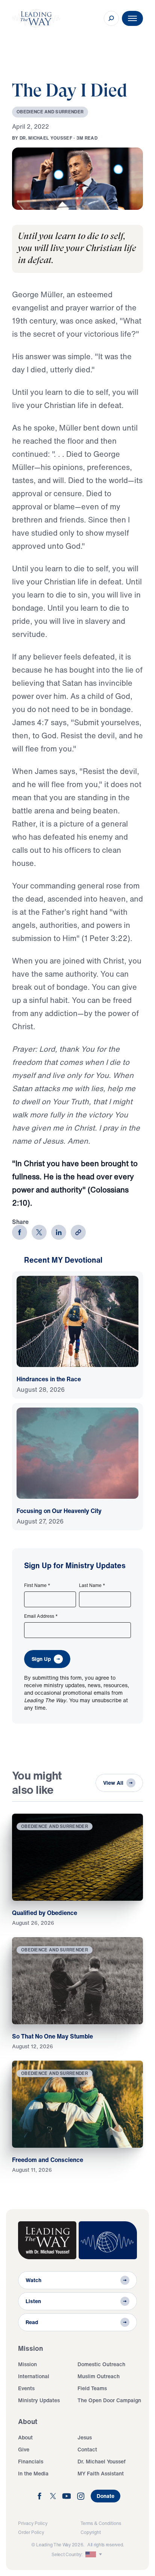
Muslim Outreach (99, 2376)
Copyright (91, 2532)
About (25, 2437)
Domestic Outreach (101, 2364)
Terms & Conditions (101, 2523)
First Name (37, 1585)
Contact (87, 2449)
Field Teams (92, 2388)
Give (24, 2449)
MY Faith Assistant (101, 2473)
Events (26, 2388)
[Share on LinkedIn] (59, 1232)
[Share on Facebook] (20, 1232)
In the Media (33, 2473)
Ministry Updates (39, 2400)
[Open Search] (111, 18)
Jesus (85, 2437)
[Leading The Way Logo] (36, 18)
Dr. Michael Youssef (102, 2461)
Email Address (41, 1616)
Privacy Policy (33, 2523)
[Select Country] (94, 2555)
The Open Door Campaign (109, 2400)
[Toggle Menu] (132, 18)
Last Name (92, 1585)
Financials (31, 2461)
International (34, 2376)
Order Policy (31, 2532)
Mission (27, 2364)
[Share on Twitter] (39, 1232)
